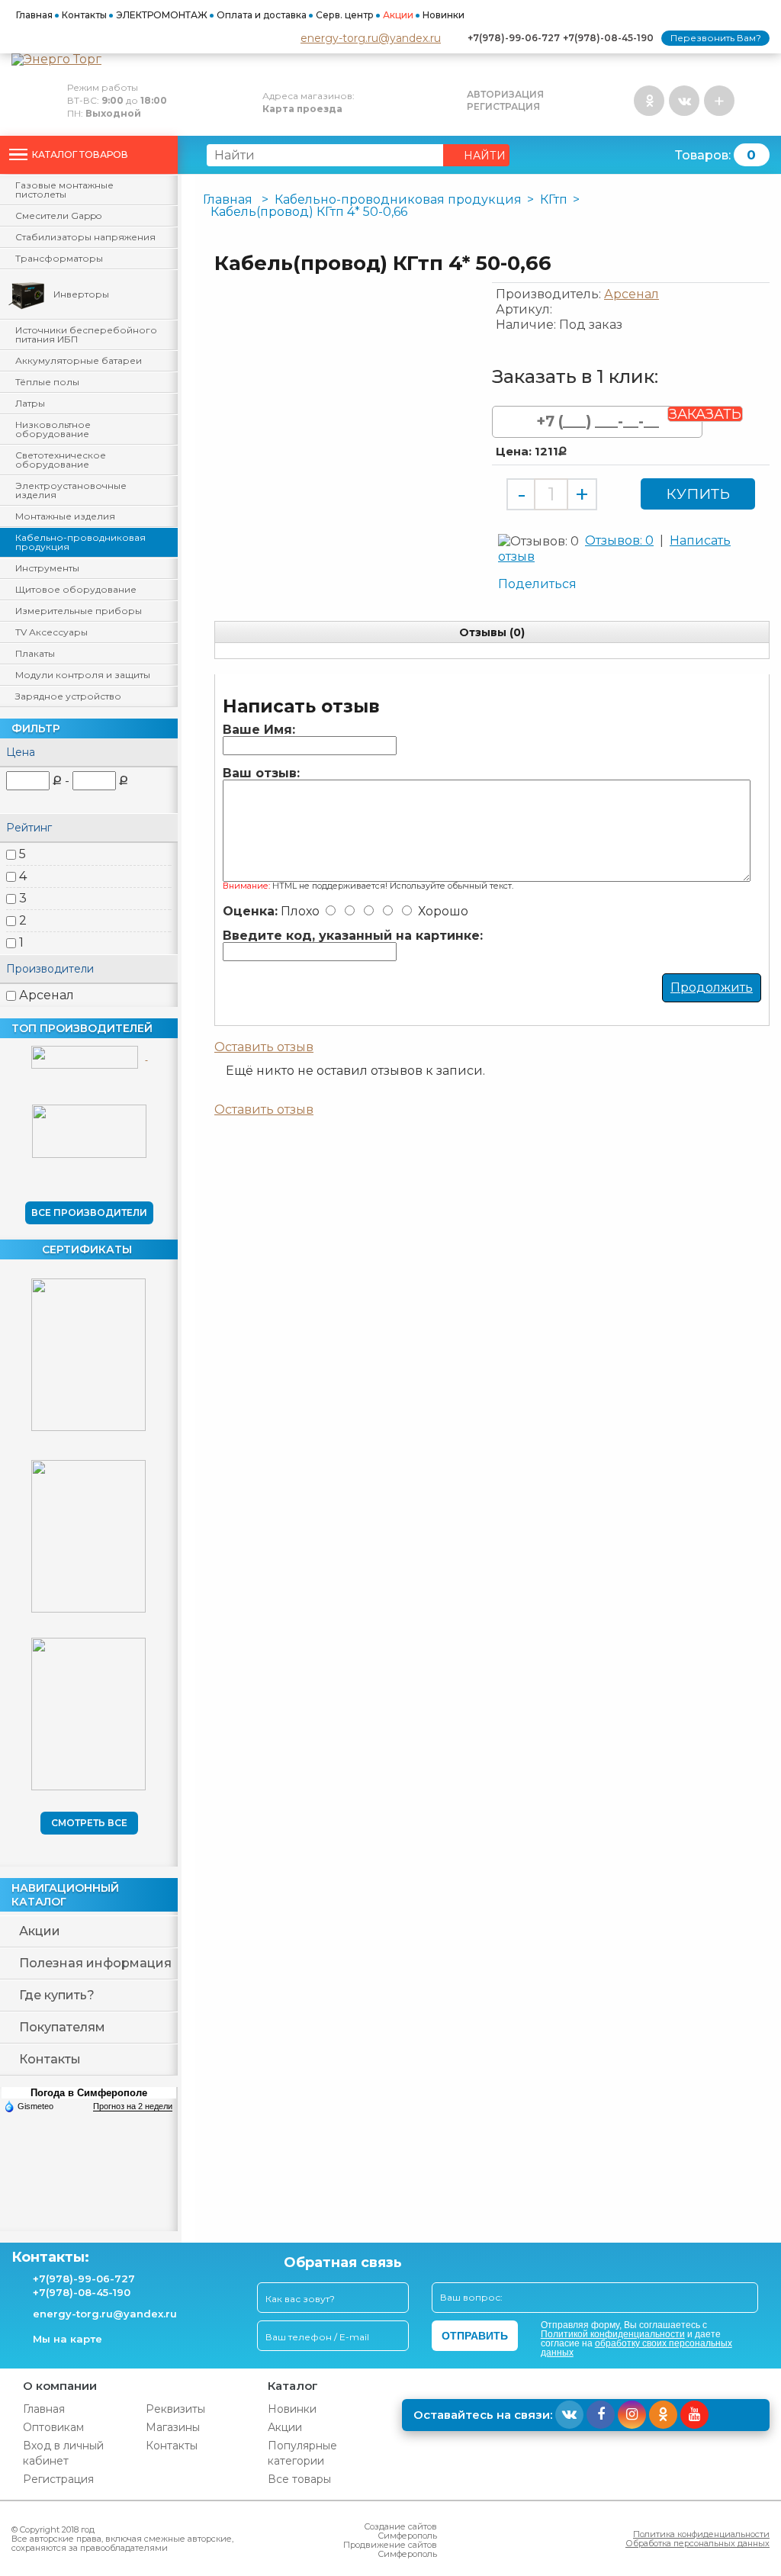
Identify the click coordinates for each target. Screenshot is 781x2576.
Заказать (705, 414)
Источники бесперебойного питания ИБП (86, 334)
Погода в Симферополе (89, 2093)
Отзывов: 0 (619, 540)
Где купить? (57, 1995)
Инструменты (47, 568)
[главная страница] (390, 59)
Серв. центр (345, 15)
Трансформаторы (59, 258)
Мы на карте (67, 2339)
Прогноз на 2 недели (133, 2106)
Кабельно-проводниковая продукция (80, 542)
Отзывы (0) (492, 632)
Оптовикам (53, 2427)
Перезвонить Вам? (716, 38)
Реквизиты (175, 2409)
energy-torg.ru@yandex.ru (371, 38)
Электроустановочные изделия (71, 490)
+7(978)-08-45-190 (608, 38)
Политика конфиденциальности (701, 2534)
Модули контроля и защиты (83, 675)
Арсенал (47, 995)
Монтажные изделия (65, 516)
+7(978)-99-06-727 (514, 38)
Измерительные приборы (79, 611)
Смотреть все (89, 1823)
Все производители (89, 1212)
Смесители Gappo (58, 215)
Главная (34, 15)
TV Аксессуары (51, 632)
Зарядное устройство (68, 696)
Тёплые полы (47, 382)
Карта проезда (302, 109)
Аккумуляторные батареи (79, 360)
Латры (30, 403)
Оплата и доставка (262, 15)
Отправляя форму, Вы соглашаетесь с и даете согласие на (636, 2339)
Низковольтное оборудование (53, 429)
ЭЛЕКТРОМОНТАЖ (162, 15)
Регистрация (503, 107)
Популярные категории (302, 2453)
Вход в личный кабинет (63, 2453)
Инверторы (81, 294)
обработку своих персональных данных (636, 2348)
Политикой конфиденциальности (613, 2334)
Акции (398, 15)
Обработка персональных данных (697, 2543)
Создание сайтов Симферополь (400, 2531)
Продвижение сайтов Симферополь (390, 2549)
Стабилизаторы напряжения (85, 237)
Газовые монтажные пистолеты (64, 190)
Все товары (299, 2479)
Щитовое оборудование (76, 589)
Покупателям (62, 2027)
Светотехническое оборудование (61, 460)
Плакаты (35, 653)
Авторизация (505, 95)
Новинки (444, 15)
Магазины (173, 2427)
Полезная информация (95, 1963)
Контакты (84, 15)
